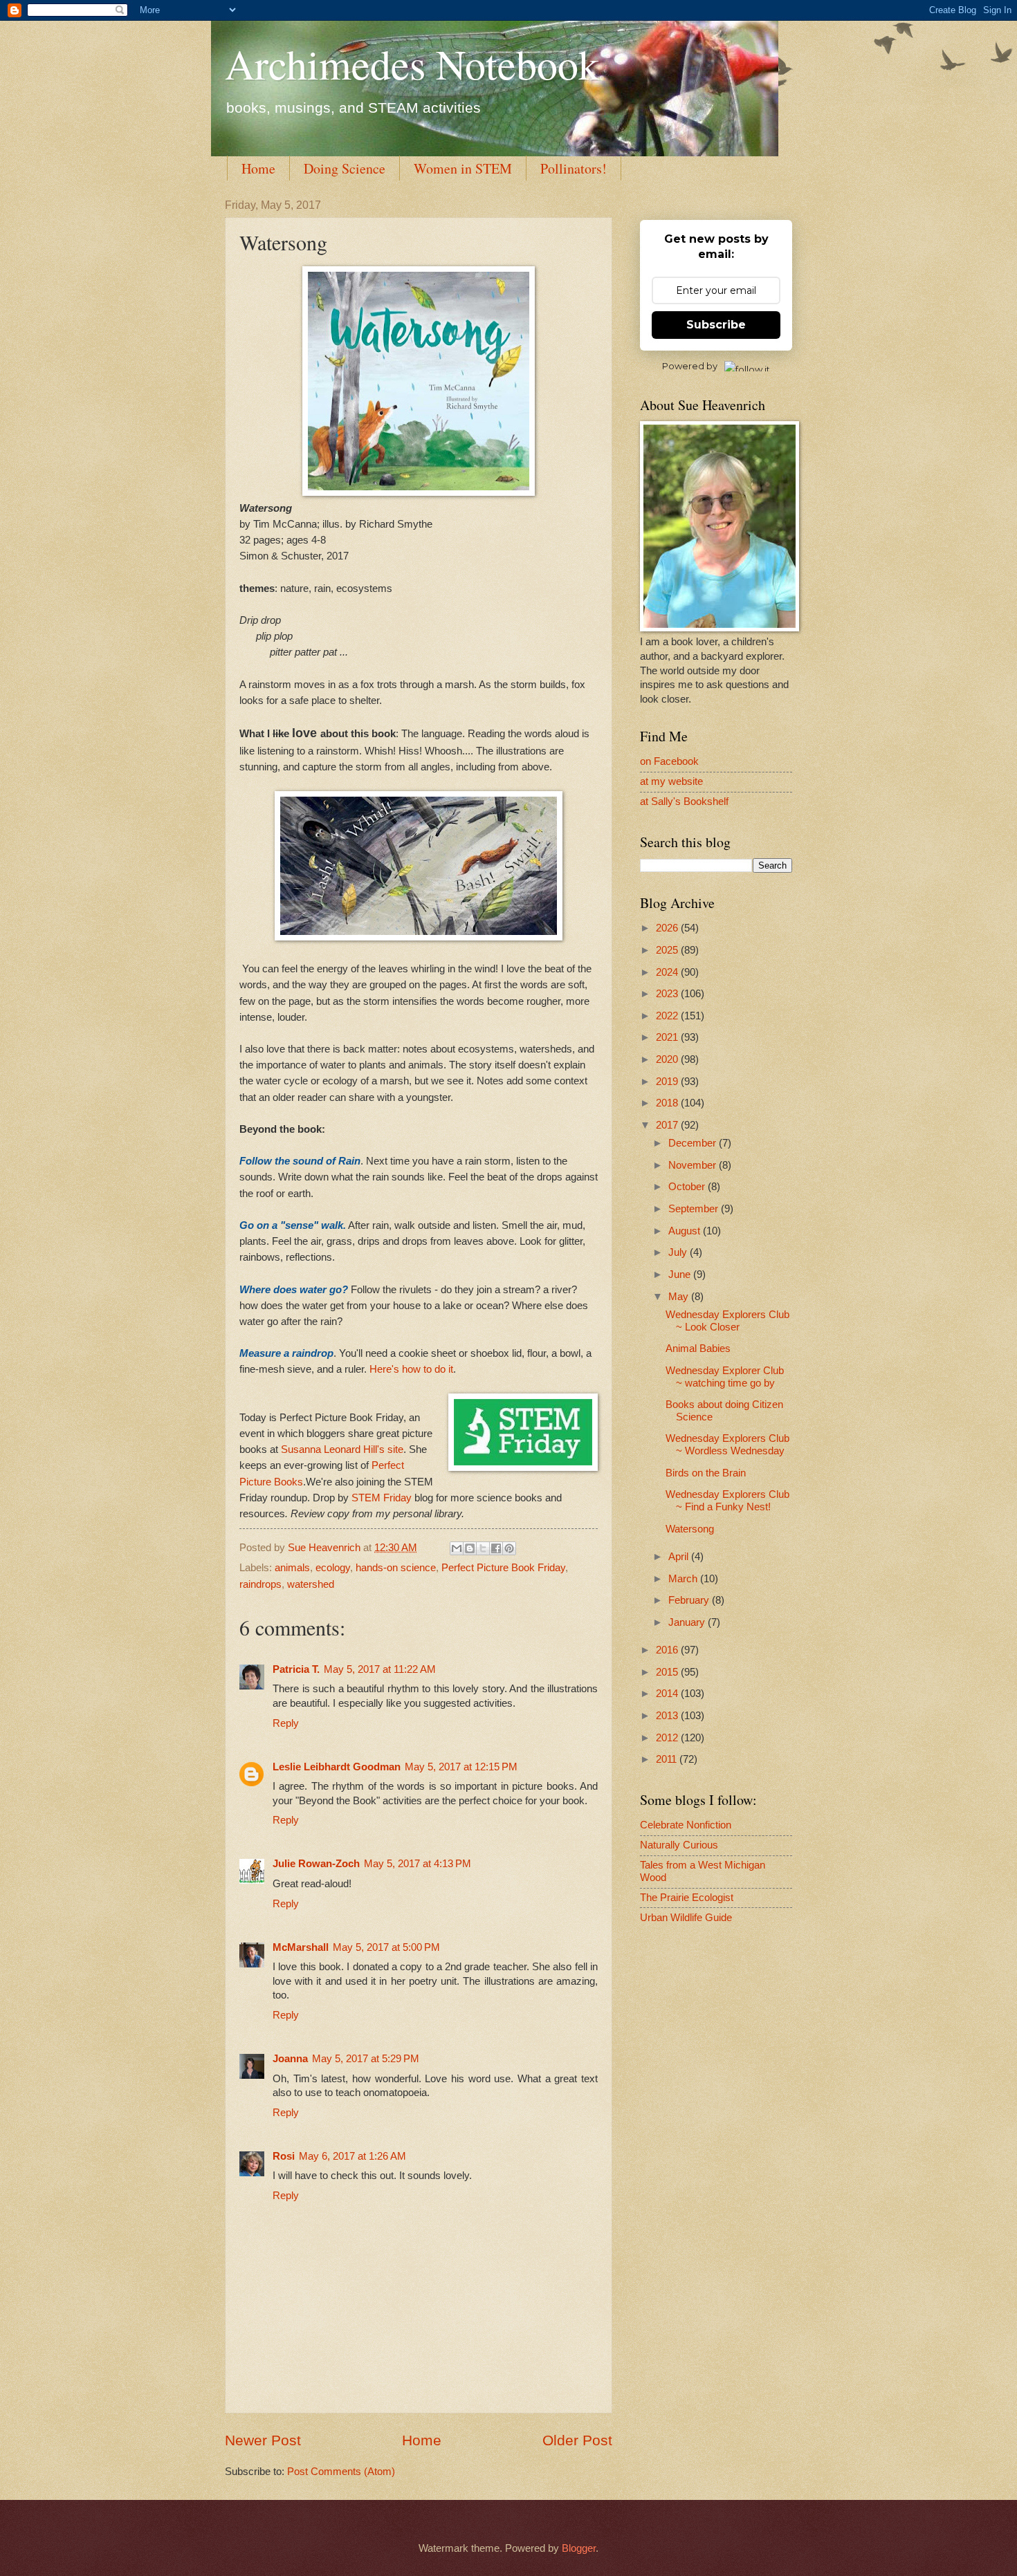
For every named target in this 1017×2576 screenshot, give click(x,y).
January (688, 1622)
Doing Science (345, 168)
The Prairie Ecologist (687, 1898)
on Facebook (669, 761)
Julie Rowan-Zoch (316, 1864)
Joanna (290, 2059)
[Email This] (457, 1548)
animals (292, 1568)
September (695, 1209)
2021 (668, 1037)
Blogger (579, 2548)
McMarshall (301, 1947)
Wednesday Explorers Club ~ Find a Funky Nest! (727, 1501)
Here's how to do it (411, 1369)
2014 (668, 1694)
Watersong (690, 1529)
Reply (286, 1723)
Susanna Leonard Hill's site (342, 1449)
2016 (668, 1650)
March (684, 1579)
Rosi (284, 2156)
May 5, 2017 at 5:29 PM (366, 2059)
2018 (668, 1103)
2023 (668, 994)
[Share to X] (483, 1548)
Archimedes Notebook (412, 64)
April (680, 1557)
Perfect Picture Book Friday (503, 1568)
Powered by (690, 366)
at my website (671, 781)
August (686, 1231)
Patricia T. (296, 1669)
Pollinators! (574, 168)
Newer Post (263, 2440)
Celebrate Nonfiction (686, 1825)
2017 (668, 1125)
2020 (668, 1059)
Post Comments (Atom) (341, 2472)
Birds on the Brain (706, 1473)
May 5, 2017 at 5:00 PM (386, 1947)
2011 (668, 1759)
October (688, 1187)
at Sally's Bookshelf (684, 801)
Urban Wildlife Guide (686, 1918)
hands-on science (396, 1568)
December (694, 1143)
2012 (668, 1738)
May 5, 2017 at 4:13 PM (418, 1864)
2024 (668, 972)
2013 (668, 1716)
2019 (668, 1082)
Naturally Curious (679, 1845)
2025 (668, 950)
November (694, 1165)
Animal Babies (698, 1349)
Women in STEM (463, 168)
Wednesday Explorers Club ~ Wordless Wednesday (727, 1445)
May (680, 1297)
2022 (668, 1016)
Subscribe (716, 325)
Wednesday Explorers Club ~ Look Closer (727, 1321)
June (681, 1275)
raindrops (260, 1584)
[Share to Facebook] (496, 1548)
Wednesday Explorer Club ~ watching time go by (725, 1377)
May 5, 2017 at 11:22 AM (380, 1669)
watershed (311, 1584)
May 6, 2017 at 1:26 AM (352, 2156)
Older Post (577, 2440)
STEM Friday (382, 1498)
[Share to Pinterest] (509, 1548)
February (690, 1600)
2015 (668, 1672)
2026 (668, 928)
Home (258, 168)
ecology (333, 1568)
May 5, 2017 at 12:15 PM (461, 1767)
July (679, 1252)
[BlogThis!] (470, 1548)
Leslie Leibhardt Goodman (337, 1767)
